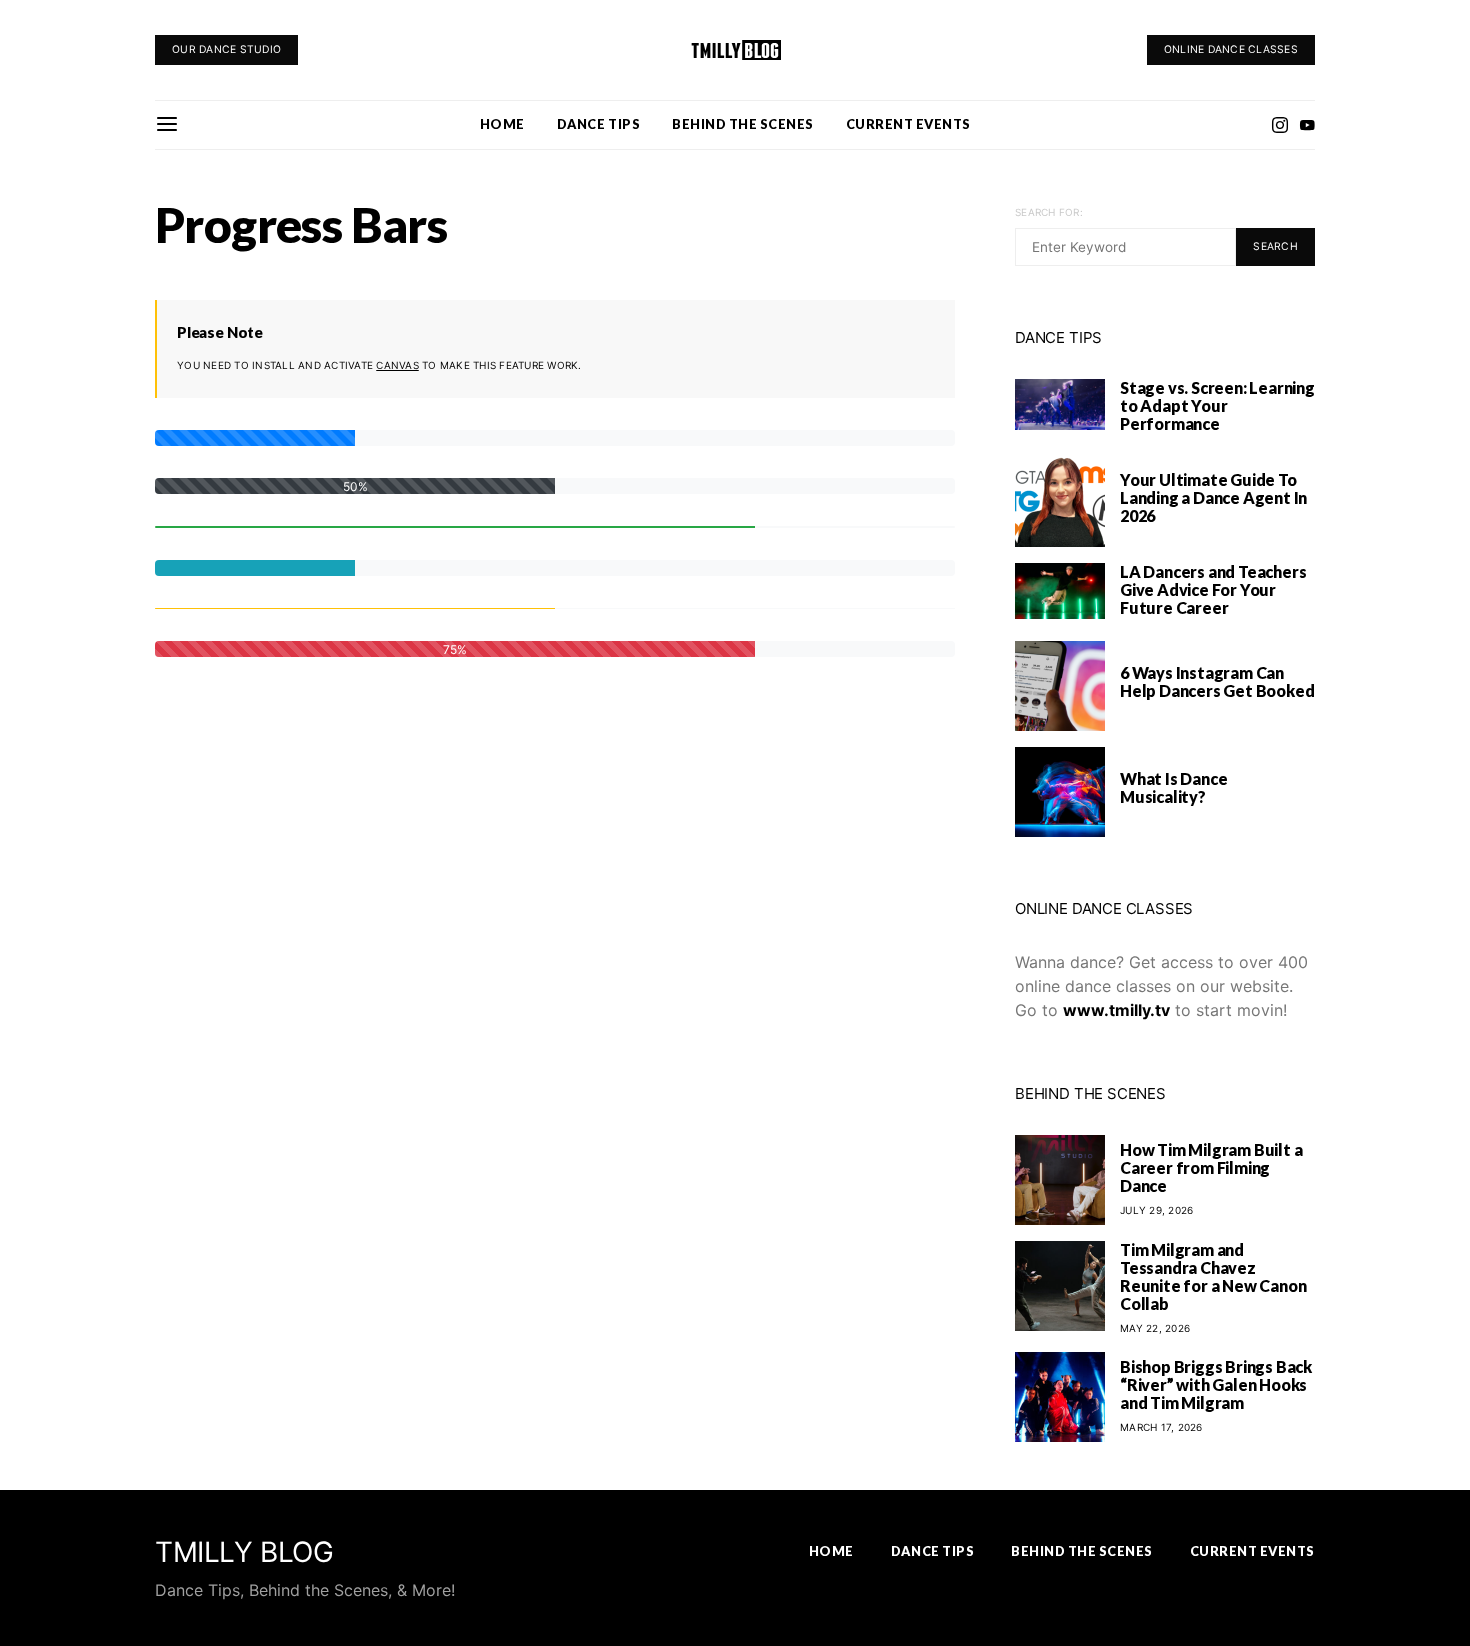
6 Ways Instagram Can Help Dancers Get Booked (1217, 681)
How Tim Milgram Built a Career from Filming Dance (1211, 1167)
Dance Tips (598, 124)
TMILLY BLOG (244, 1552)
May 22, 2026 (1155, 1328)
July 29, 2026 (1156, 1210)
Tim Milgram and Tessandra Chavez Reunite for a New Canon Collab (1213, 1276)
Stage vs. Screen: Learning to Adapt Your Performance (1217, 405)
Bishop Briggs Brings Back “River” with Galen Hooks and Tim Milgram (1216, 1384)
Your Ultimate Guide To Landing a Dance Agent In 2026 (1213, 497)
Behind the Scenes (743, 124)
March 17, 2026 (1161, 1427)
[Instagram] (1280, 125)
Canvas (397, 365)
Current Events (908, 124)
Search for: (1049, 212)
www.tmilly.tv (1116, 1010)
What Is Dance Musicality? (1173, 787)
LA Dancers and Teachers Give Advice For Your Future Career (1213, 589)
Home (502, 124)
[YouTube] (1307, 125)
